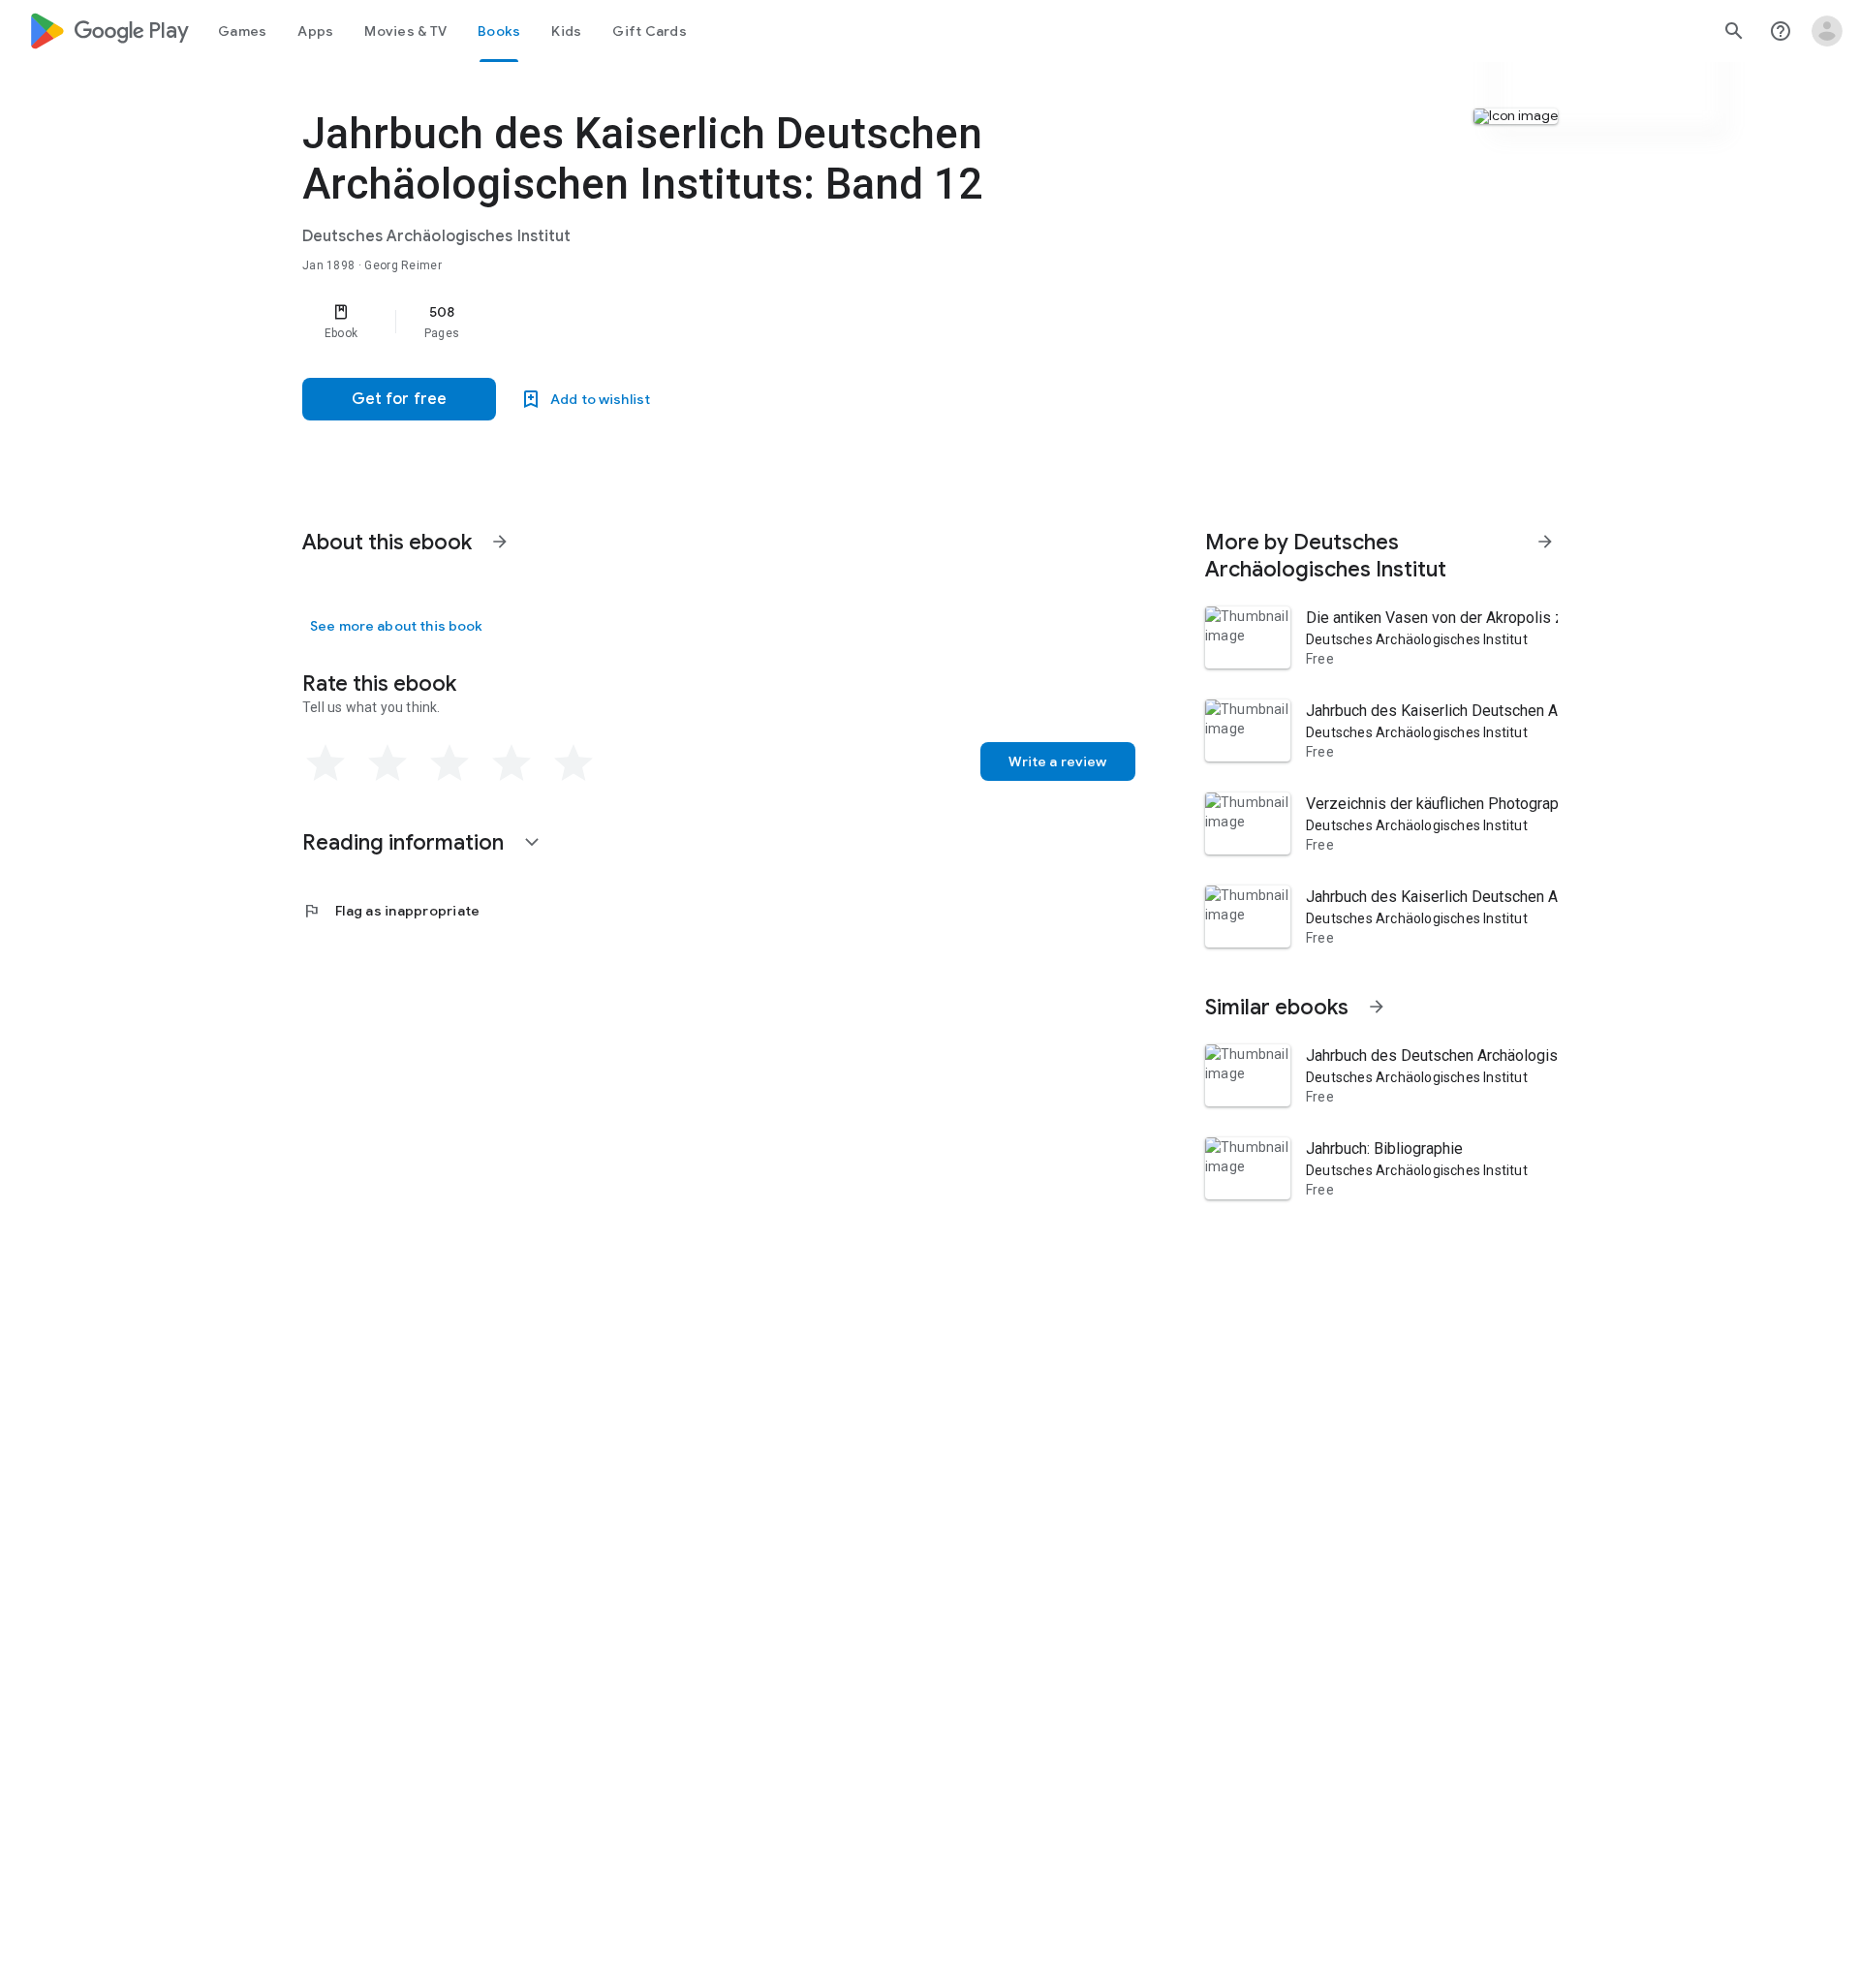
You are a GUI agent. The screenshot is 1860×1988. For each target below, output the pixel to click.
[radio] (325, 763)
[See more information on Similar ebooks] (1377, 1007)
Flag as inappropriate (391, 911)
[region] (690, 322)
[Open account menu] (1827, 31)
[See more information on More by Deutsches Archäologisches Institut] (1545, 542)
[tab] (242, 31)
